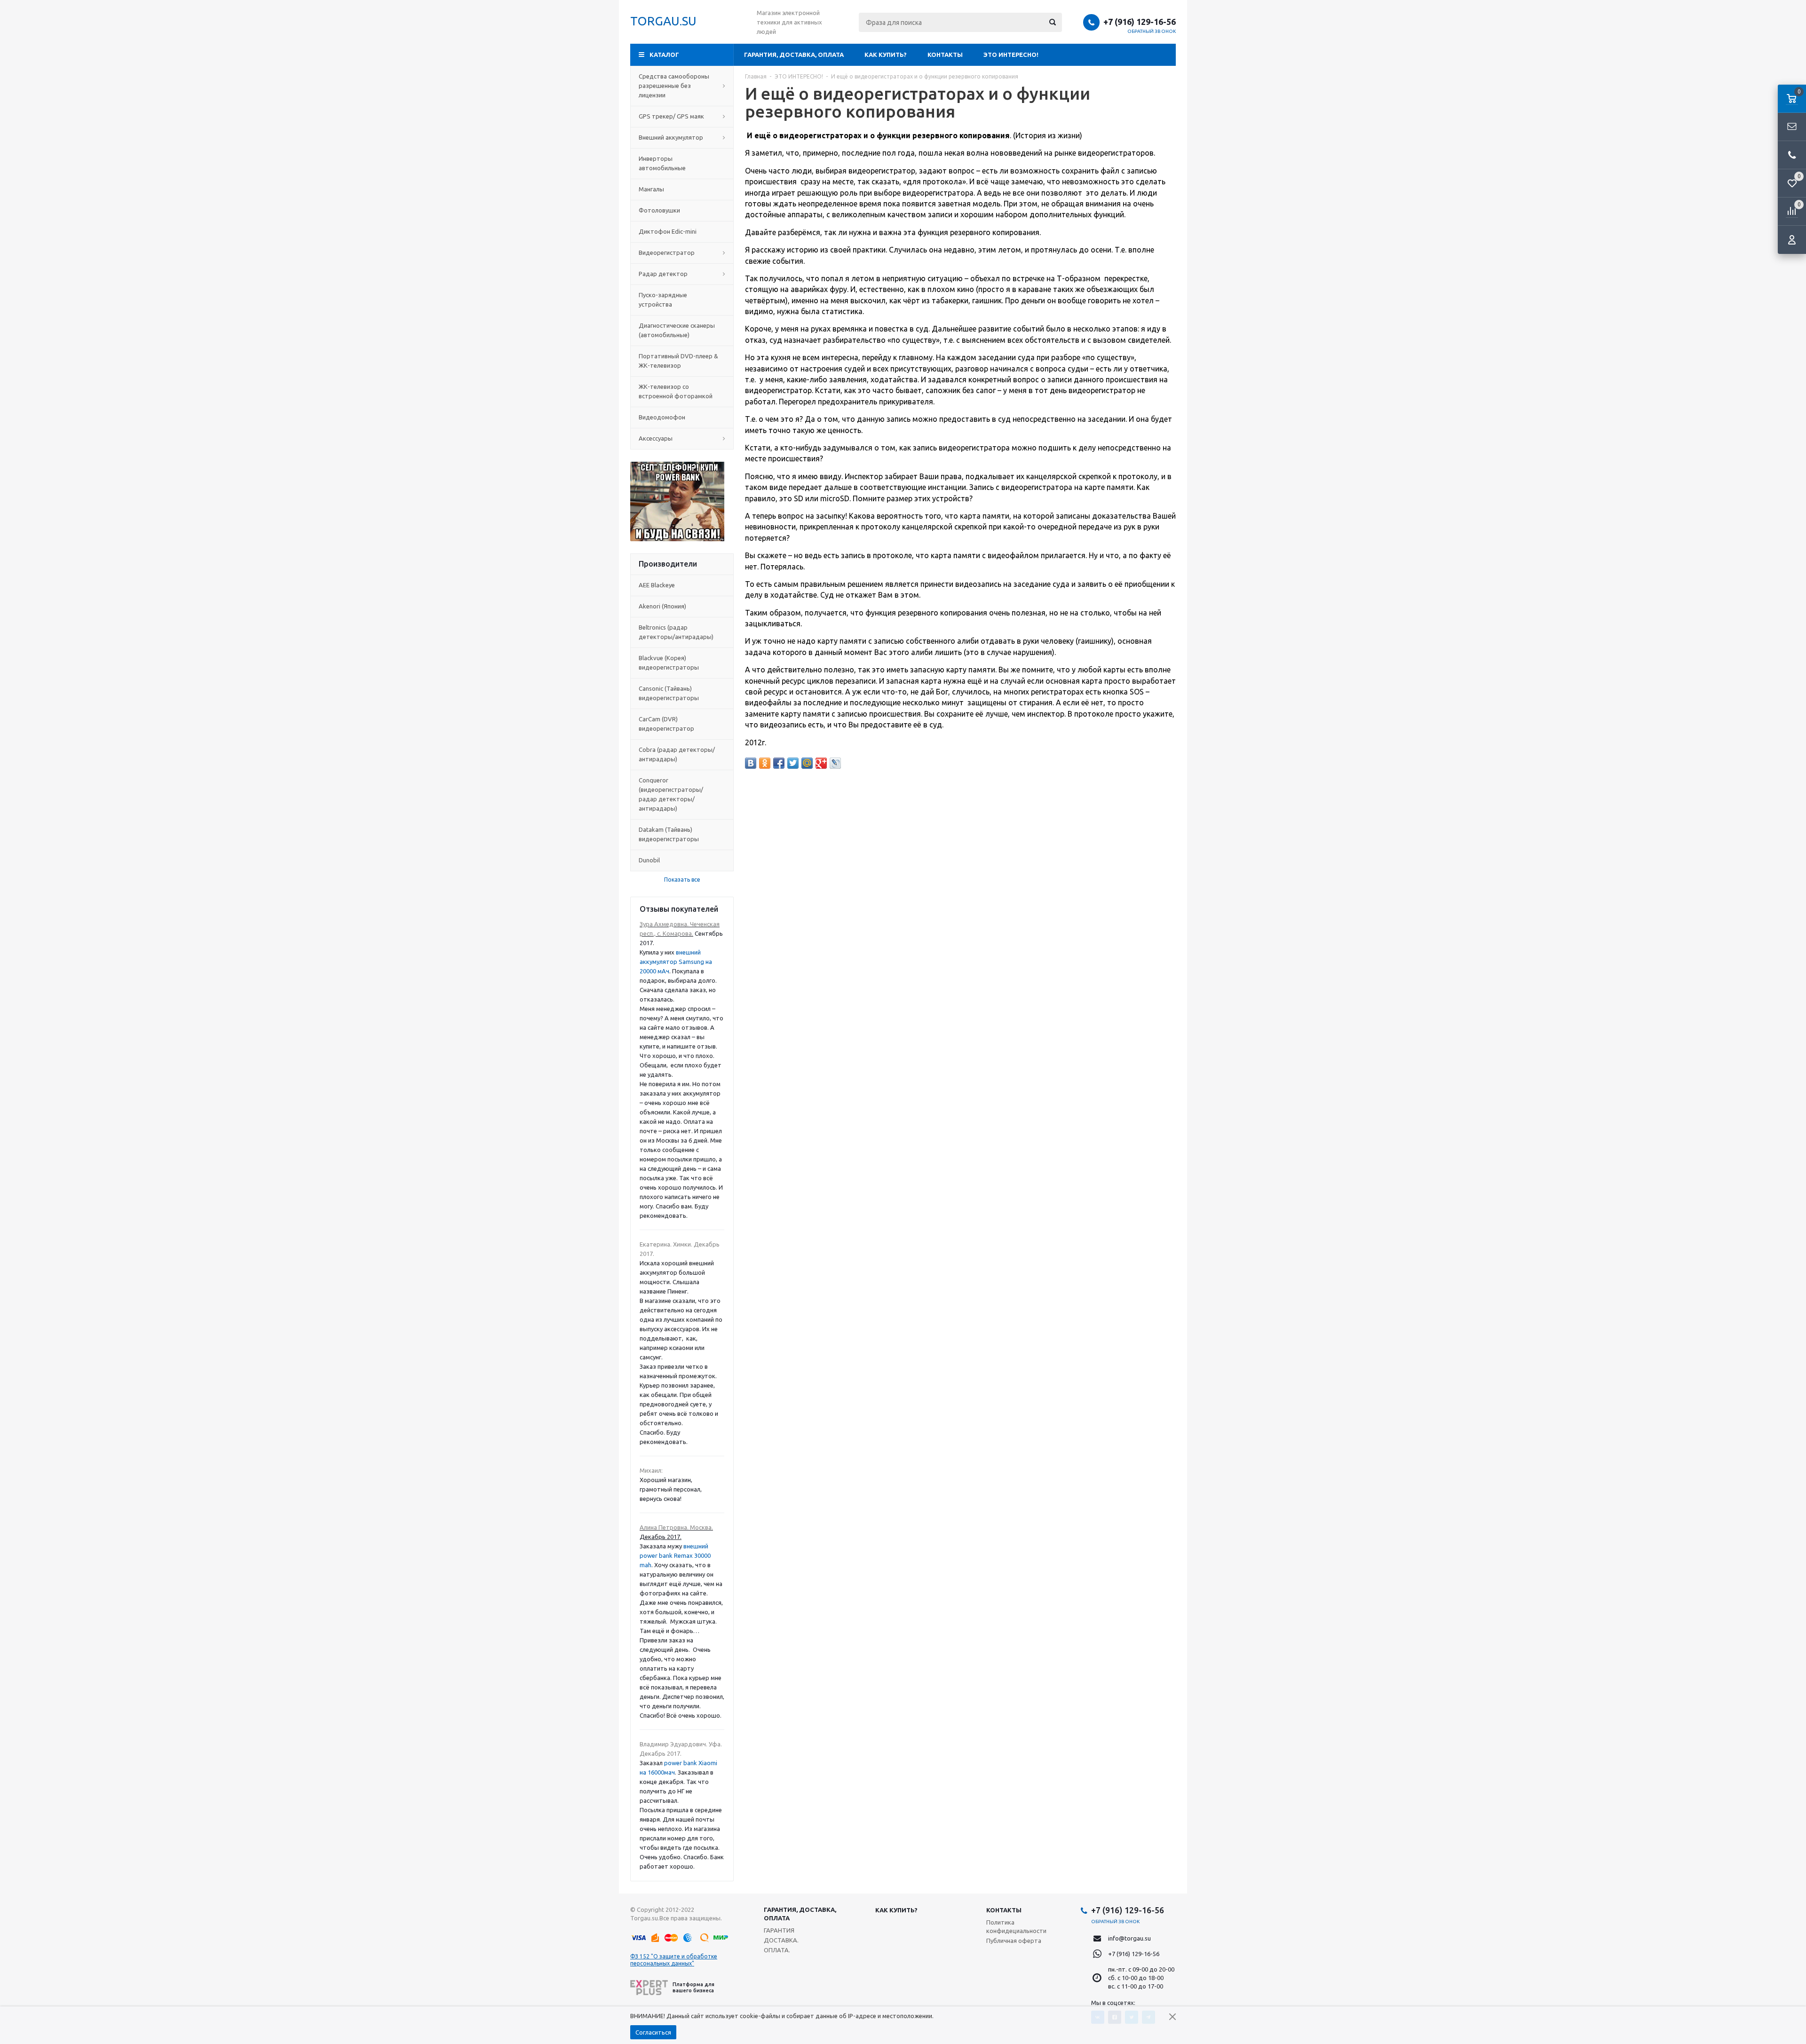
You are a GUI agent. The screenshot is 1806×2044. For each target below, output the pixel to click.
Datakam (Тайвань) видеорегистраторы (669, 834)
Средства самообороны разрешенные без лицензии (674, 86)
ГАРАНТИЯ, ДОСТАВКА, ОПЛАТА (794, 55)
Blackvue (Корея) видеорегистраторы (669, 663)
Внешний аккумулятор (671, 137)
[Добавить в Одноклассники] (765, 763)
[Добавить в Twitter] (793, 763)
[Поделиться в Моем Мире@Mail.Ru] (807, 763)
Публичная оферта (1014, 1941)
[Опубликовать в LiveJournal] (835, 763)
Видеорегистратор (667, 253)
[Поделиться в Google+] (821, 763)
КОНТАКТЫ (945, 55)
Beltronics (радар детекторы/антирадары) (676, 632)
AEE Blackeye (657, 585)
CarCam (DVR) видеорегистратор (666, 724)
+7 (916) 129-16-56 (1140, 22)
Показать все (682, 880)
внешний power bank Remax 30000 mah (675, 1555)
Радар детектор (663, 274)
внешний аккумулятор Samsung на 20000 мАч (676, 962)
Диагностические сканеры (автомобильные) (677, 330)
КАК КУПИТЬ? (886, 55)
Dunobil (649, 860)
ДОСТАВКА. (781, 1940)
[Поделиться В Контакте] (751, 763)
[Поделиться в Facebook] (779, 763)
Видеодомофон (662, 417)
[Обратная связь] (1792, 127)
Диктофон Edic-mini (668, 231)
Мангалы (651, 189)
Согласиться (653, 2032)
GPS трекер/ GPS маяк (671, 116)
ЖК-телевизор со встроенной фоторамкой (676, 391)
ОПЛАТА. (777, 1950)
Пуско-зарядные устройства (663, 300)
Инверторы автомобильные (662, 163)
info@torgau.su (1129, 1938)
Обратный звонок (1152, 31)
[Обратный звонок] (1792, 155)
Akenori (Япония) (662, 606)
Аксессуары (656, 438)
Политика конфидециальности (1016, 1926)
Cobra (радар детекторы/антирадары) (677, 754)
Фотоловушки (659, 210)
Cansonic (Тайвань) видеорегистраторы (669, 693)
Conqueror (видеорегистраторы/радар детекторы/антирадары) (671, 794)
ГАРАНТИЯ (779, 1930)
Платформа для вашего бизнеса (693, 1987)
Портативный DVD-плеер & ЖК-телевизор (678, 361)
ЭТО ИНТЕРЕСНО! (1011, 55)
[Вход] (1792, 240)
